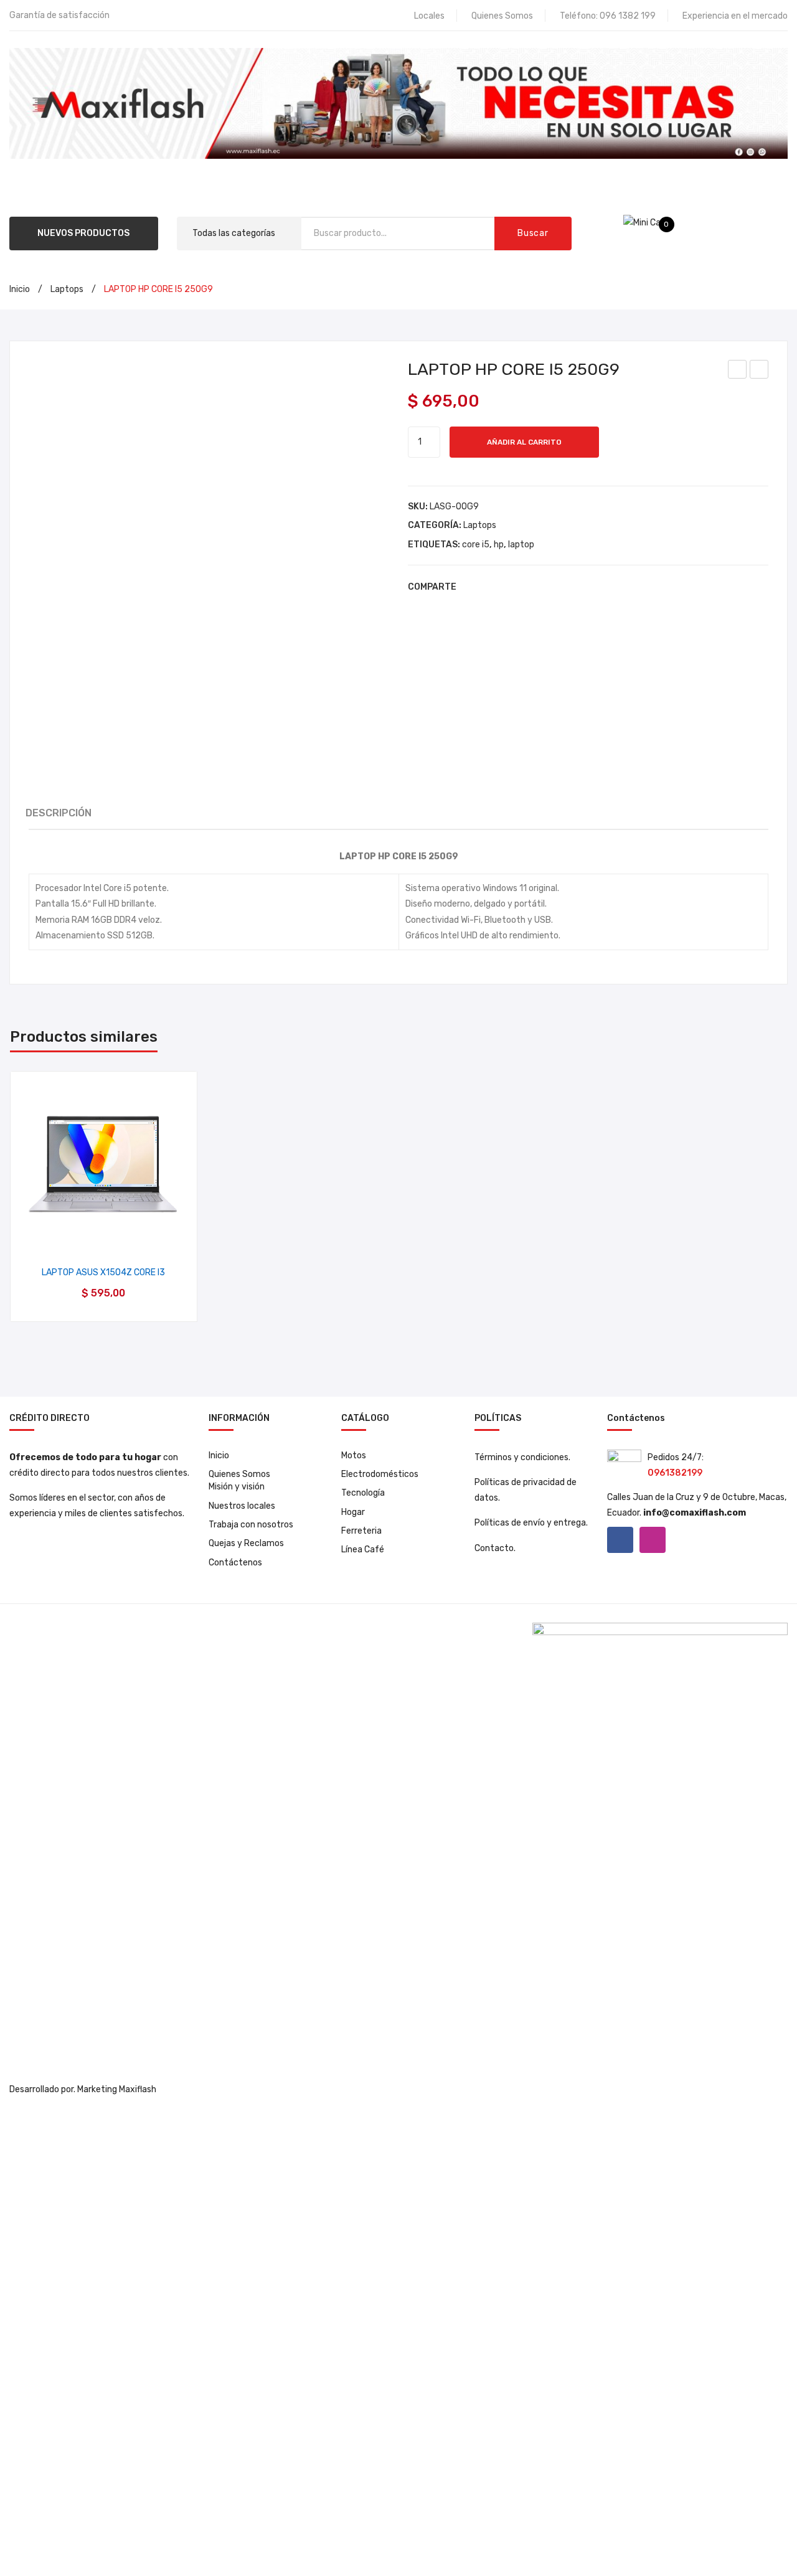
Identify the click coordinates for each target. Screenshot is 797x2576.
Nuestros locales (242, 1506)
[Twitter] (490, 587)
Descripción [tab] (59, 813)
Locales (429, 16)
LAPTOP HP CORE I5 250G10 (760, 371)
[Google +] (527, 587)
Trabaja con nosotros (251, 1525)
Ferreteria (361, 1531)
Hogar (353, 1512)
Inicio (20, 289)
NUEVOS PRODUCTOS (83, 233)
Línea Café (363, 1550)
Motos (354, 1455)
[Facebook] (471, 587)
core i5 (476, 545)
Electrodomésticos (380, 1474)
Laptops (67, 289)
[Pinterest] (509, 587)
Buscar (533, 233)
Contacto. (495, 1548)
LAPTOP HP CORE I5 (739, 371)
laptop (521, 545)
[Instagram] (653, 1540)
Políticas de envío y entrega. (531, 1523)
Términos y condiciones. (522, 1457)
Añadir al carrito (524, 442)
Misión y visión (237, 1487)
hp (499, 545)
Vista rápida (104, 1238)
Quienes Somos (502, 16)
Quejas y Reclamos (246, 1543)
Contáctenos (235, 1563)
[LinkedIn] (546, 587)
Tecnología (363, 1493)
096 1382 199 (628, 16)
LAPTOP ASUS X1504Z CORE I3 (103, 1272)
